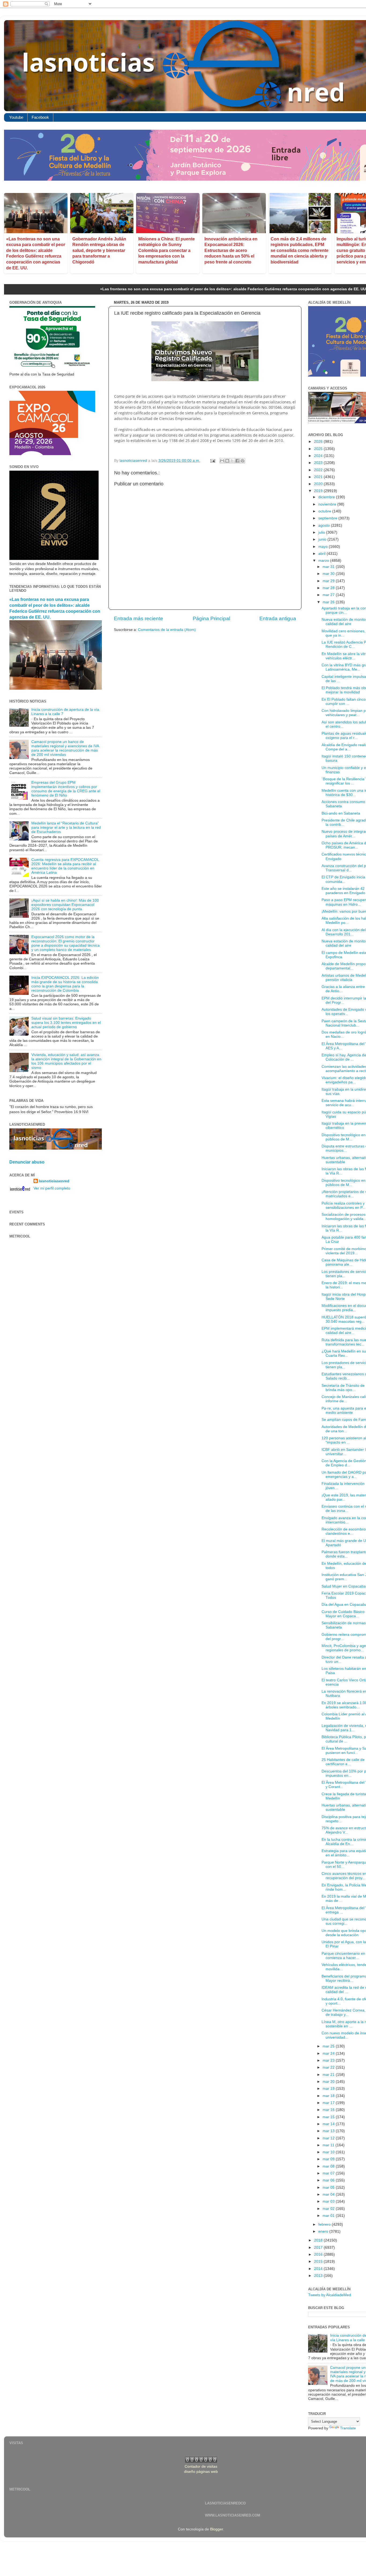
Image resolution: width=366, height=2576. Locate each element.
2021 (319, 477)
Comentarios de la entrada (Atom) (167, 630)
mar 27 (329, 595)
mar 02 (329, 2209)
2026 (319, 442)
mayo (324, 547)
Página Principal (211, 618)
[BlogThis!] (227, 461)
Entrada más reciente (139, 618)
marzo (324, 561)
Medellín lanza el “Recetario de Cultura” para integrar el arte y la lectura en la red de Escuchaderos (66, 828)
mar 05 (329, 2187)
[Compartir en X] (232, 461)
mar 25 (329, 2046)
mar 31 (329, 567)
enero (324, 2231)
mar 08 (329, 2166)
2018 (319, 2240)
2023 (319, 463)
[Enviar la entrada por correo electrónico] (212, 461)
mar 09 (329, 2159)
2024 (319, 456)
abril (322, 554)
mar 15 (329, 2117)
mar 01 (329, 2216)
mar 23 (329, 2060)
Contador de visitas (201, 2467)
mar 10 (329, 2152)
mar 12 (329, 2138)
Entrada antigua (278, 618)
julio (322, 532)
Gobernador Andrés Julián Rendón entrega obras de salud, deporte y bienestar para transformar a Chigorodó (99, 250)
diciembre (327, 497)
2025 (319, 449)
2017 (319, 2248)
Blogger (216, 2529)
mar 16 (329, 2110)
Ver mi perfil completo (52, 1188)
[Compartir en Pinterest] (242, 461)
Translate (348, 2428)
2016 (319, 2255)
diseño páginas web (201, 2472)
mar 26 (329, 602)
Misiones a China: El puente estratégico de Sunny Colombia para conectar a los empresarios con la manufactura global (167, 250)
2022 (319, 470)
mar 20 (329, 2082)
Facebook (40, 117)
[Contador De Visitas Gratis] (201, 2461)
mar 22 (329, 2067)
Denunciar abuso (27, 1162)
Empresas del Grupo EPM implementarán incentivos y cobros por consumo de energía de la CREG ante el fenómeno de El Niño (66, 789)
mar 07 (329, 2173)
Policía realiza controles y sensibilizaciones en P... (343, 1205)
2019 (319, 491)
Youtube (16, 117)
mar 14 (329, 2124)
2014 (319, 2269)
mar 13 (329, 2131)
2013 (319, 2276)
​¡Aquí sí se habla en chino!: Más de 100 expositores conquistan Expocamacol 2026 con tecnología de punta (65, 905)
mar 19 (329, 2089)
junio (323, 539)
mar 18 (329, 2096)
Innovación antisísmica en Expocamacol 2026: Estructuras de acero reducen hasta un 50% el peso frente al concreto (231, 250)
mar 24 (329, 2053)
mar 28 (329, 588)
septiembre (328, 518)
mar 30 (329, 574)
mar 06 (329, 2180)
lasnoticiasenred (54, 1181)
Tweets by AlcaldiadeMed (330, 2295)
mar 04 (329, 2194)
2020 (319, 484)
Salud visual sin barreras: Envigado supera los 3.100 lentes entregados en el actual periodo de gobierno (66, 1023)
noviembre (328, 504)
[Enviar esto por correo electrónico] (222, 461)
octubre (325, 511)
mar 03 (329, 2201)
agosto (325, 525)
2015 (319, 2261)
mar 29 (329, 581)
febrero (325, 2224)
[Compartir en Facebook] (237, 461)
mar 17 (329, 2103)
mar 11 (329, 2145)
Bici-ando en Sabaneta (341, 813)
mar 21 (329, 2075)
